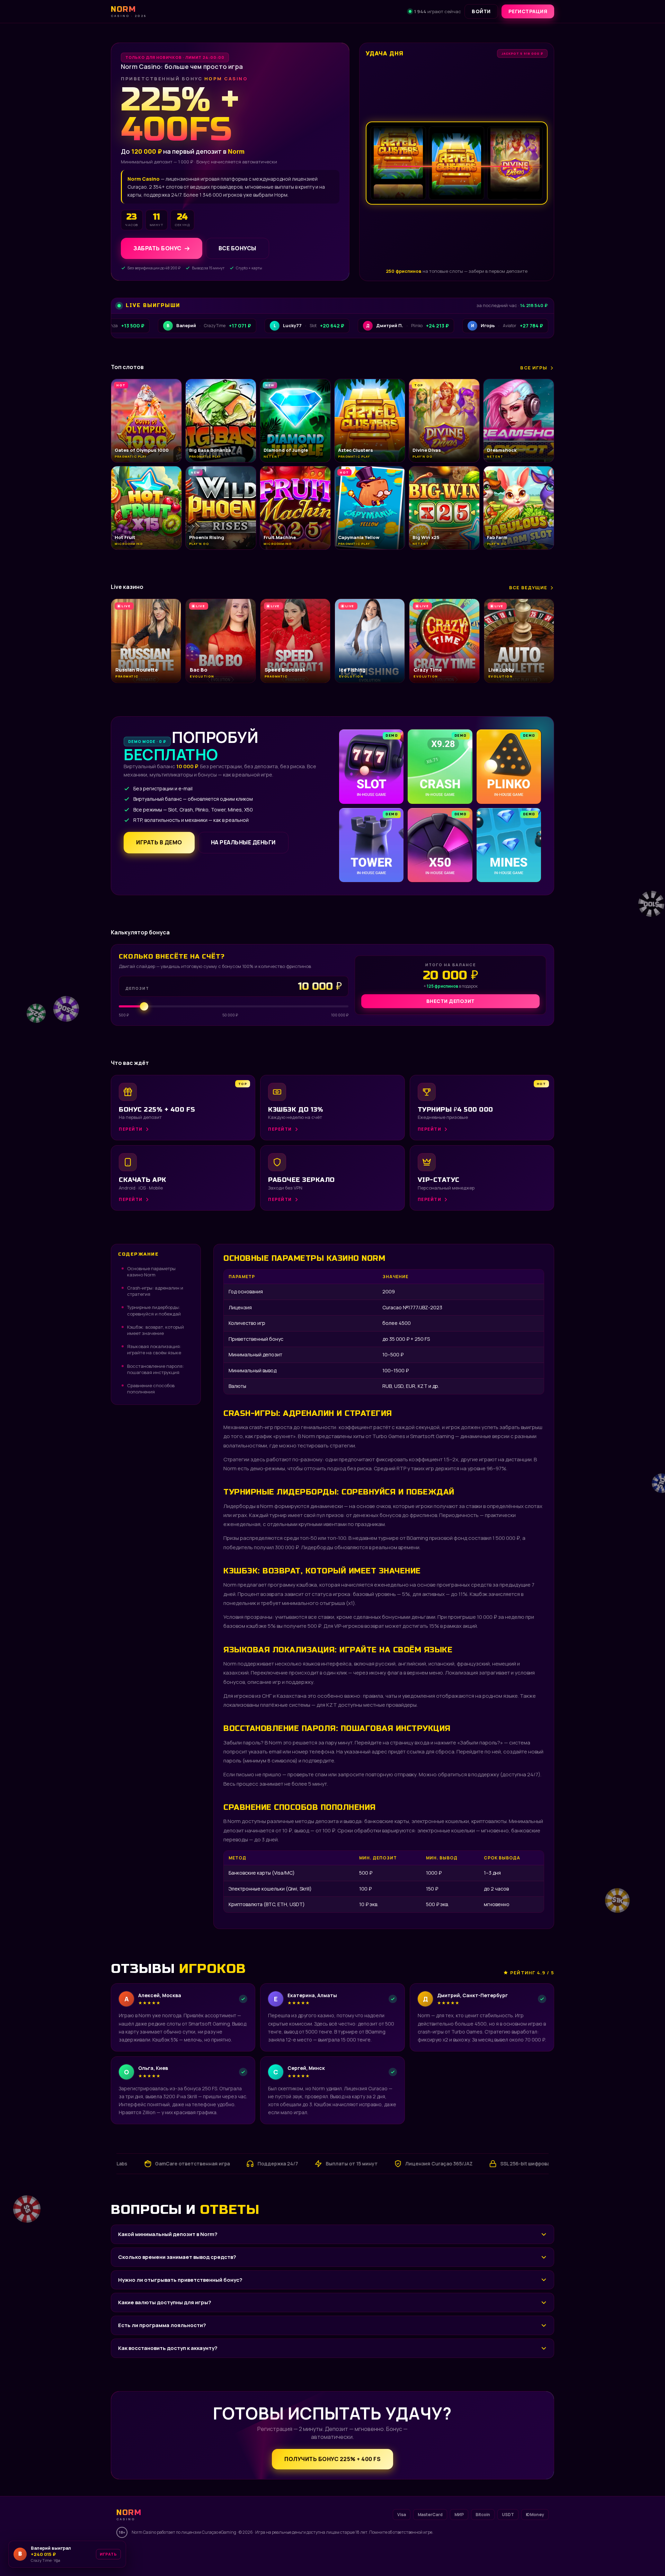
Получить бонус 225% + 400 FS (332, 2459)
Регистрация (528, 11)
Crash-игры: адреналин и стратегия (155, 1291)
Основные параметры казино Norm (151, 1272)
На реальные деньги (243, 842)
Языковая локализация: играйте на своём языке (154, 1349)
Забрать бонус (157, 248)
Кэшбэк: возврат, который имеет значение (156, 1330)
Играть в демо (159, 842)
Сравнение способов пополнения (151, 1389)
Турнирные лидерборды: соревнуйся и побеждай (154, 1310)
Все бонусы (237, 248)
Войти (481, 11)
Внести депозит (451, 1001)
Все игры (534, 368)
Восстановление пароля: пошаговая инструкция (156, 1369)
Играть (108, 2554)
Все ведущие (528, 587)
